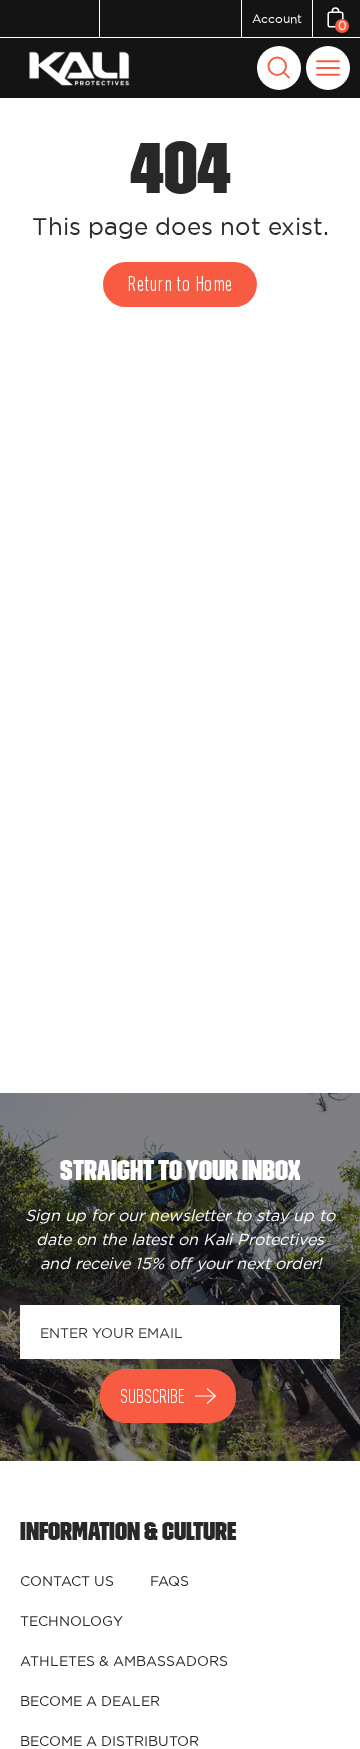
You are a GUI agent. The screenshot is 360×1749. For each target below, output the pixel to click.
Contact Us (67, 1581)
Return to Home (179, 285)
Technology (71, 1621)
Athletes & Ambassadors (124, 1661)
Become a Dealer (90, 1701)
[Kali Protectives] (82, 68)
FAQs (169, 1581)
